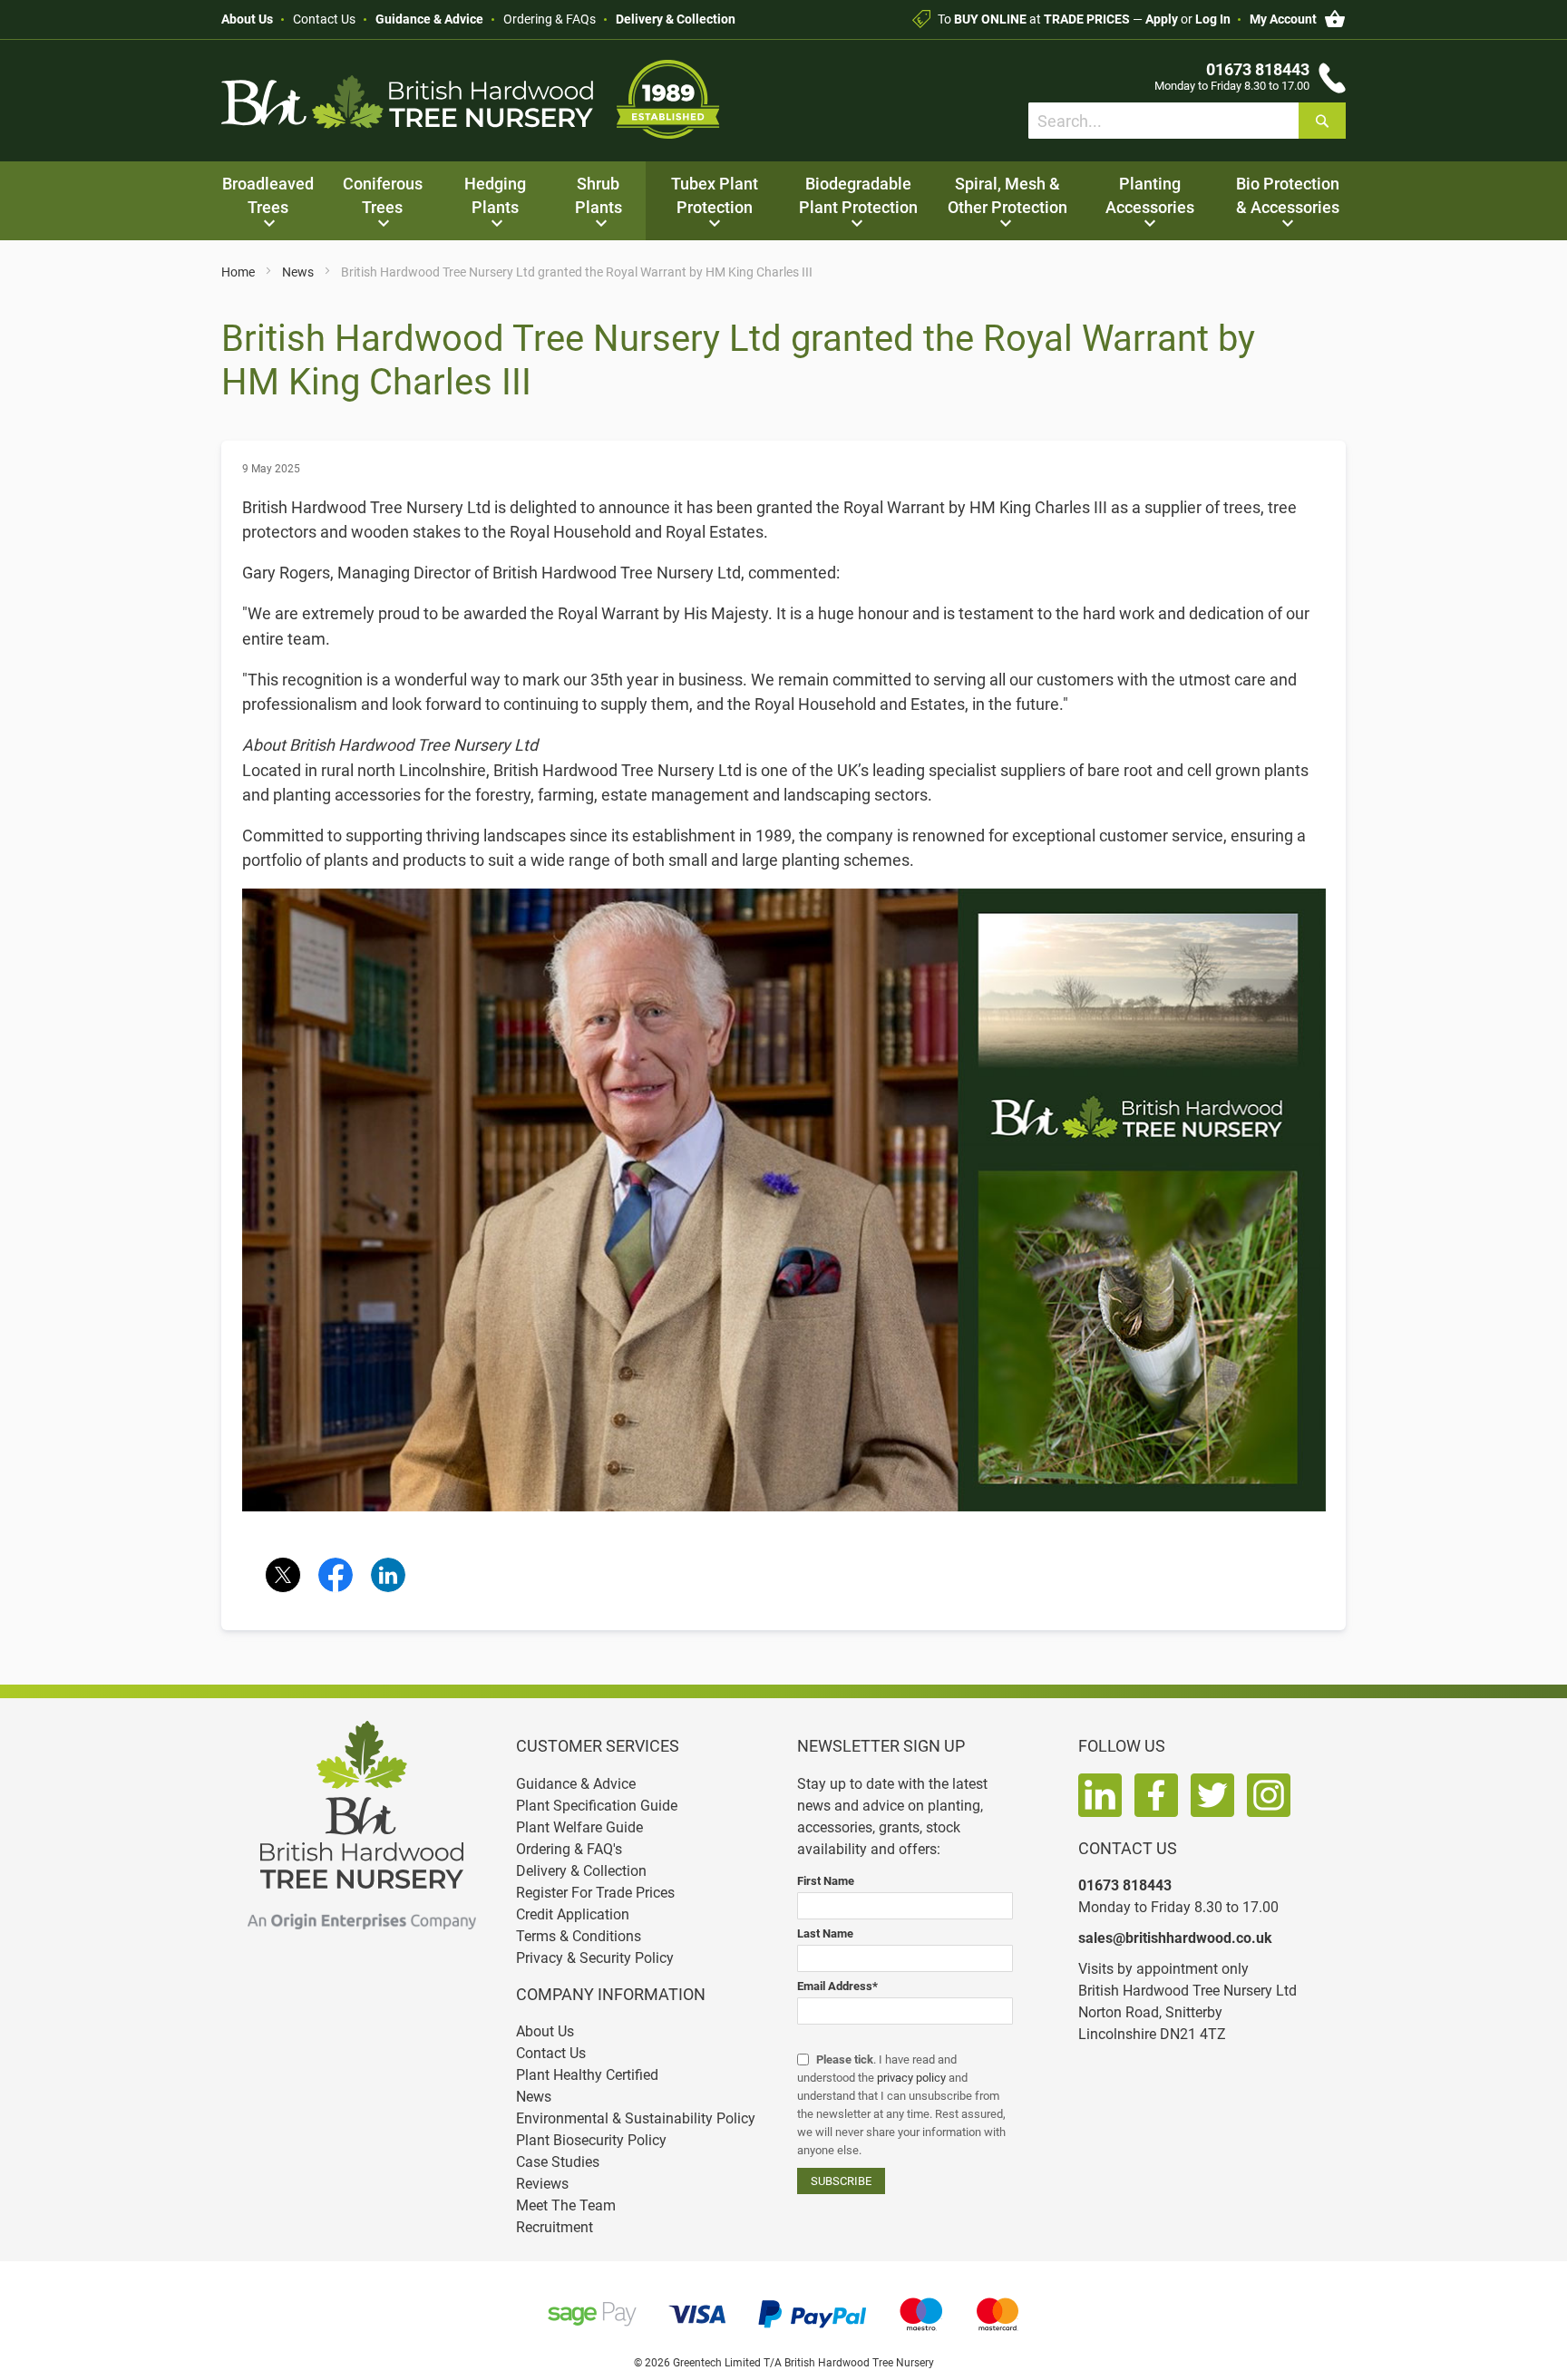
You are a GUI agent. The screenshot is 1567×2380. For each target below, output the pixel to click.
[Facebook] (336, 1575)
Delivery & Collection (676, 19)
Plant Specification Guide (597, 1806)
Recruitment (555, 2227)
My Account (1283, 19)
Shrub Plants (599, 195)
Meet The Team (566, 2205)
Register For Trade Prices (595, 1893)
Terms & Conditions (579, 1936)
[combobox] (1187, 121)
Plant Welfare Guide (579, 1827)
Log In (1213, 19)
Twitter (1212, 1795)
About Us (247, 19)
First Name (826, 1881)
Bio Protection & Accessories (1288, 195)
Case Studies (558, 2162)
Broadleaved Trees (268, 195)
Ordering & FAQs (550, 19)
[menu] (783, 201)
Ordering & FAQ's (569, 1849)
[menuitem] (268, 201)
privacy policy (911, 2078)
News (299, 272)
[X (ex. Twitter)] (283, 1575)
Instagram (1269, 1795)
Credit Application (573, 1914)
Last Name (825, 1933)
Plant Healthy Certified (587, 2075)
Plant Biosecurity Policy (591, 2140)
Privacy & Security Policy (595, 1958)
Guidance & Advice (429, 19)
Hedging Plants (495, 195)
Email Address (837, 1986)
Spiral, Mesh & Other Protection (1007, 195)
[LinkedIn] (388, 1575)
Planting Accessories (1150, 195)
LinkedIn (1100, 1795)
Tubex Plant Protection (715, 195)
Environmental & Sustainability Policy (636, 2118)
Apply (1162, 19)
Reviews (542, 2184)
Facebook (1156, 1795)
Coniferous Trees (383, 195)
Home (239, 272)
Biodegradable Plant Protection (858, 195)
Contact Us (324, 19)
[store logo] (471, 99)
